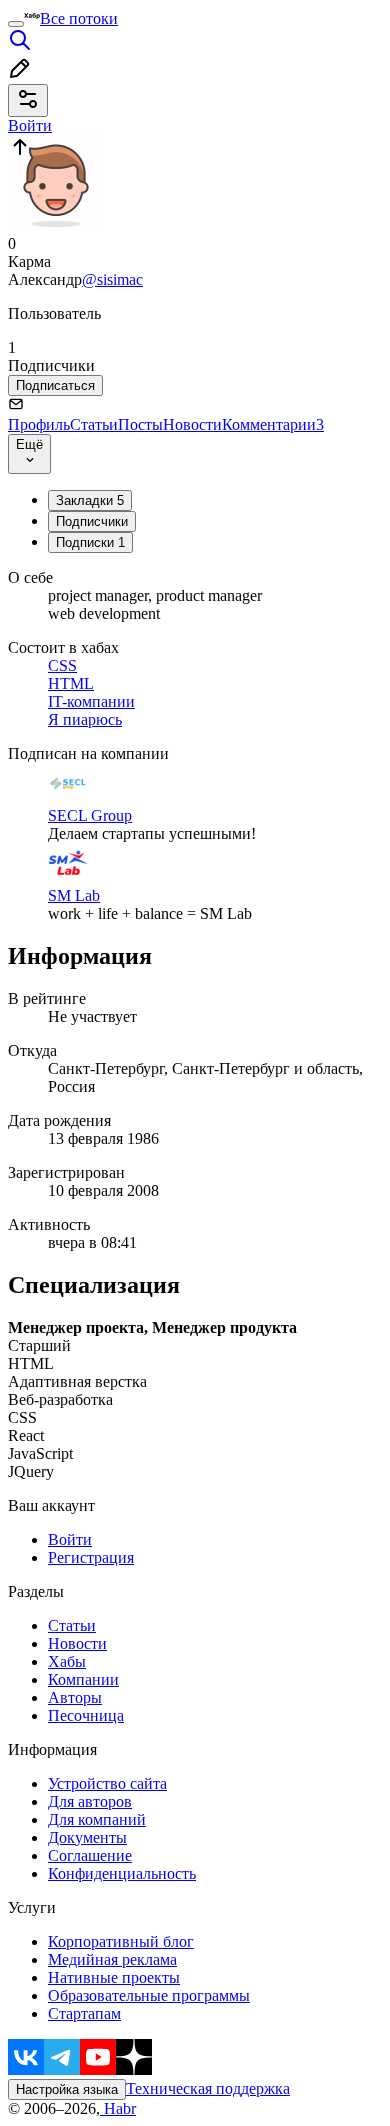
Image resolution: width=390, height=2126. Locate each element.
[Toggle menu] (16, 24)
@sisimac (112, 279)
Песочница (86, 1715)
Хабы (67, 1661)
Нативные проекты (114, 1977)
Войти (70, 1539)
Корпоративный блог (121, 1941)
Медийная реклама (112, 1959)
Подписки (90, 542)
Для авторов (90, 1801)
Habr (118, 2108)
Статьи (94, 424)
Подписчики (92, 521)
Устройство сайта (107, 1783)
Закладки (90, 500)
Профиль (39, 424)
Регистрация (91, 1557)
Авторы (75, 1697)
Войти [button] (30, 125)
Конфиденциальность (122, 1873)
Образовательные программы (149, 1995)
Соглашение (90, 1855)
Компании (83, 1679)
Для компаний (97, 1819)
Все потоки (79, 18)
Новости (192, 424)
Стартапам (84, 2013)
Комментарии (273, 424)
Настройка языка (67, 2089)
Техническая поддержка (208, 2088)
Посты (140, 424)
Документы (87, 1837)
